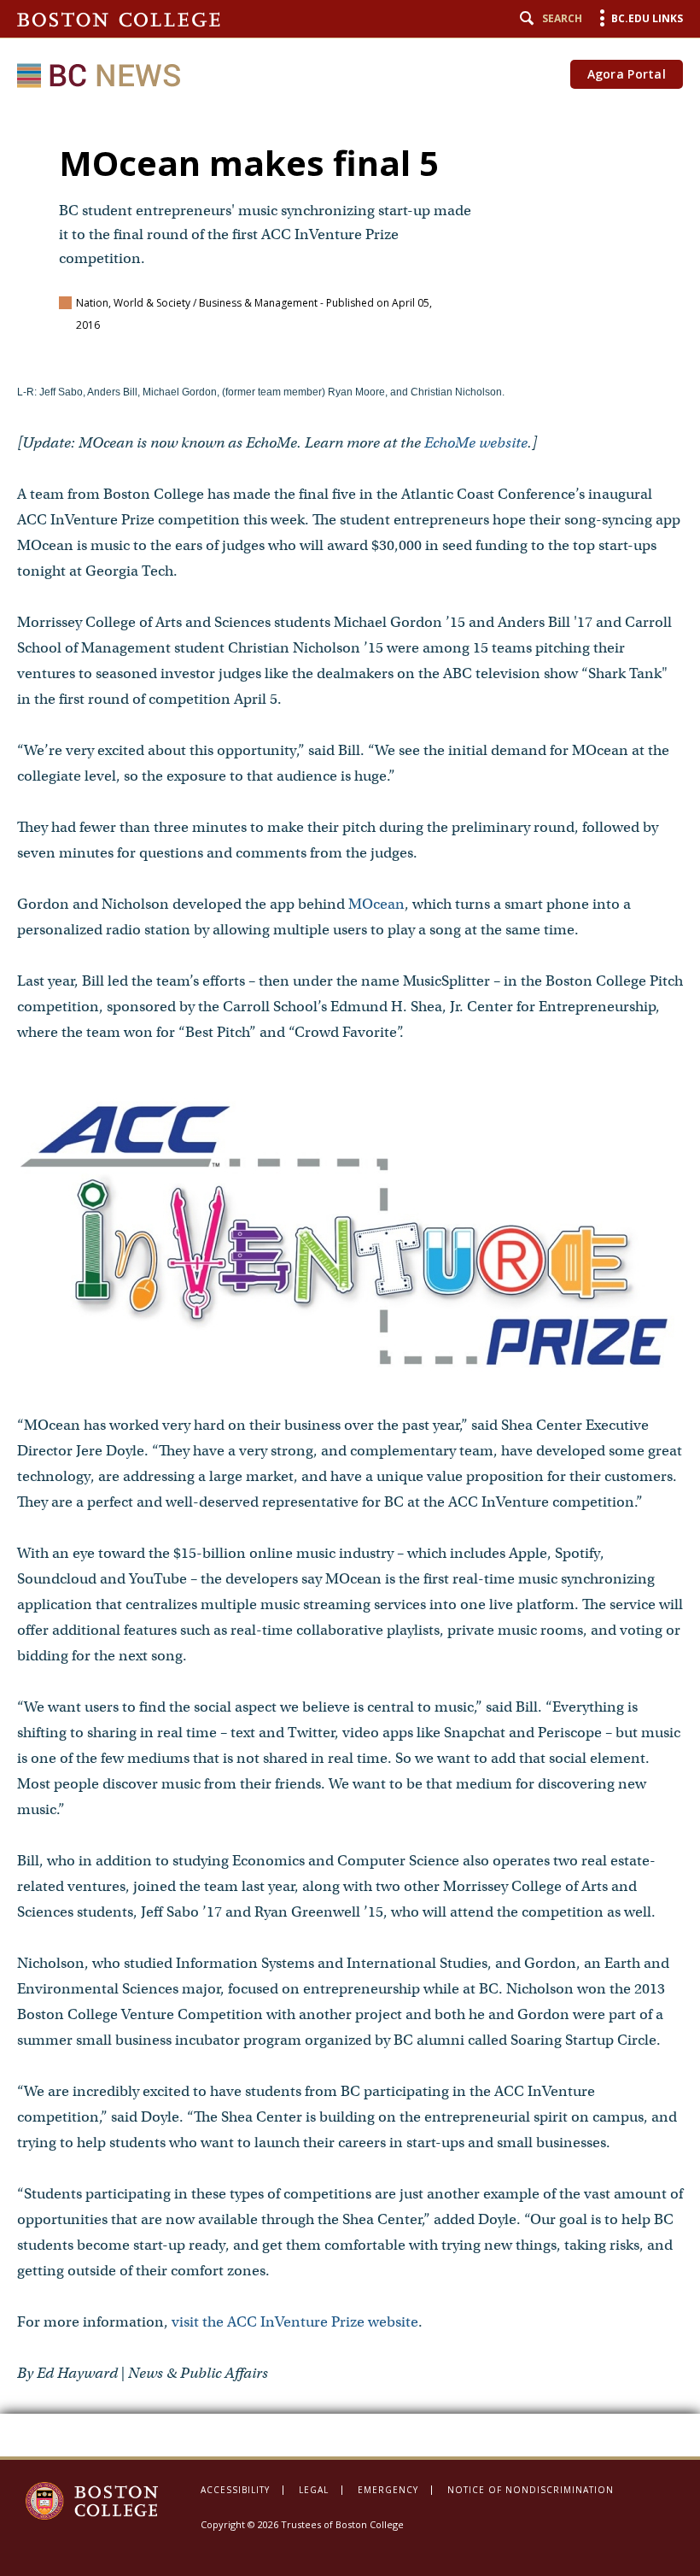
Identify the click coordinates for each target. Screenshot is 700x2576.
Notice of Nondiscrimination (531, 2490)
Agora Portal (627, 74)
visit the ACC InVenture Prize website (295, 2322)
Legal (314, 2490)
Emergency (388, 2490)
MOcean (376, 904)
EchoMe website (476, 443)
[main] (350, 1281)
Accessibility (235, 2490)
